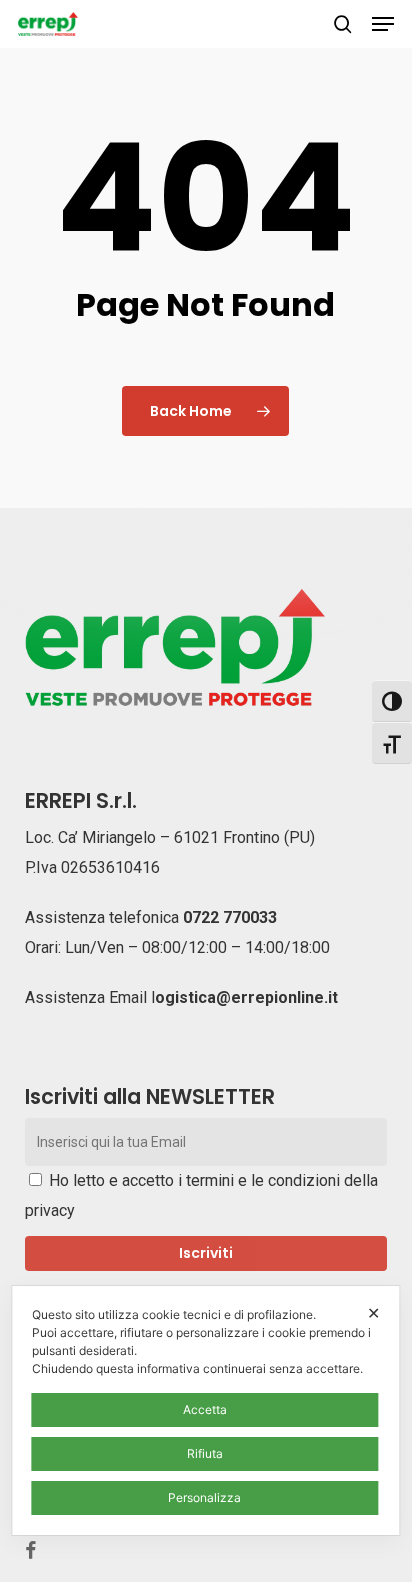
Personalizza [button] (204, 1497)
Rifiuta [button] (205, 1453)
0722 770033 (230, 917)
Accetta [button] (205, 1409)
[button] (383, 24)
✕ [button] (373, 1313)
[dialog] (205, 1410)
